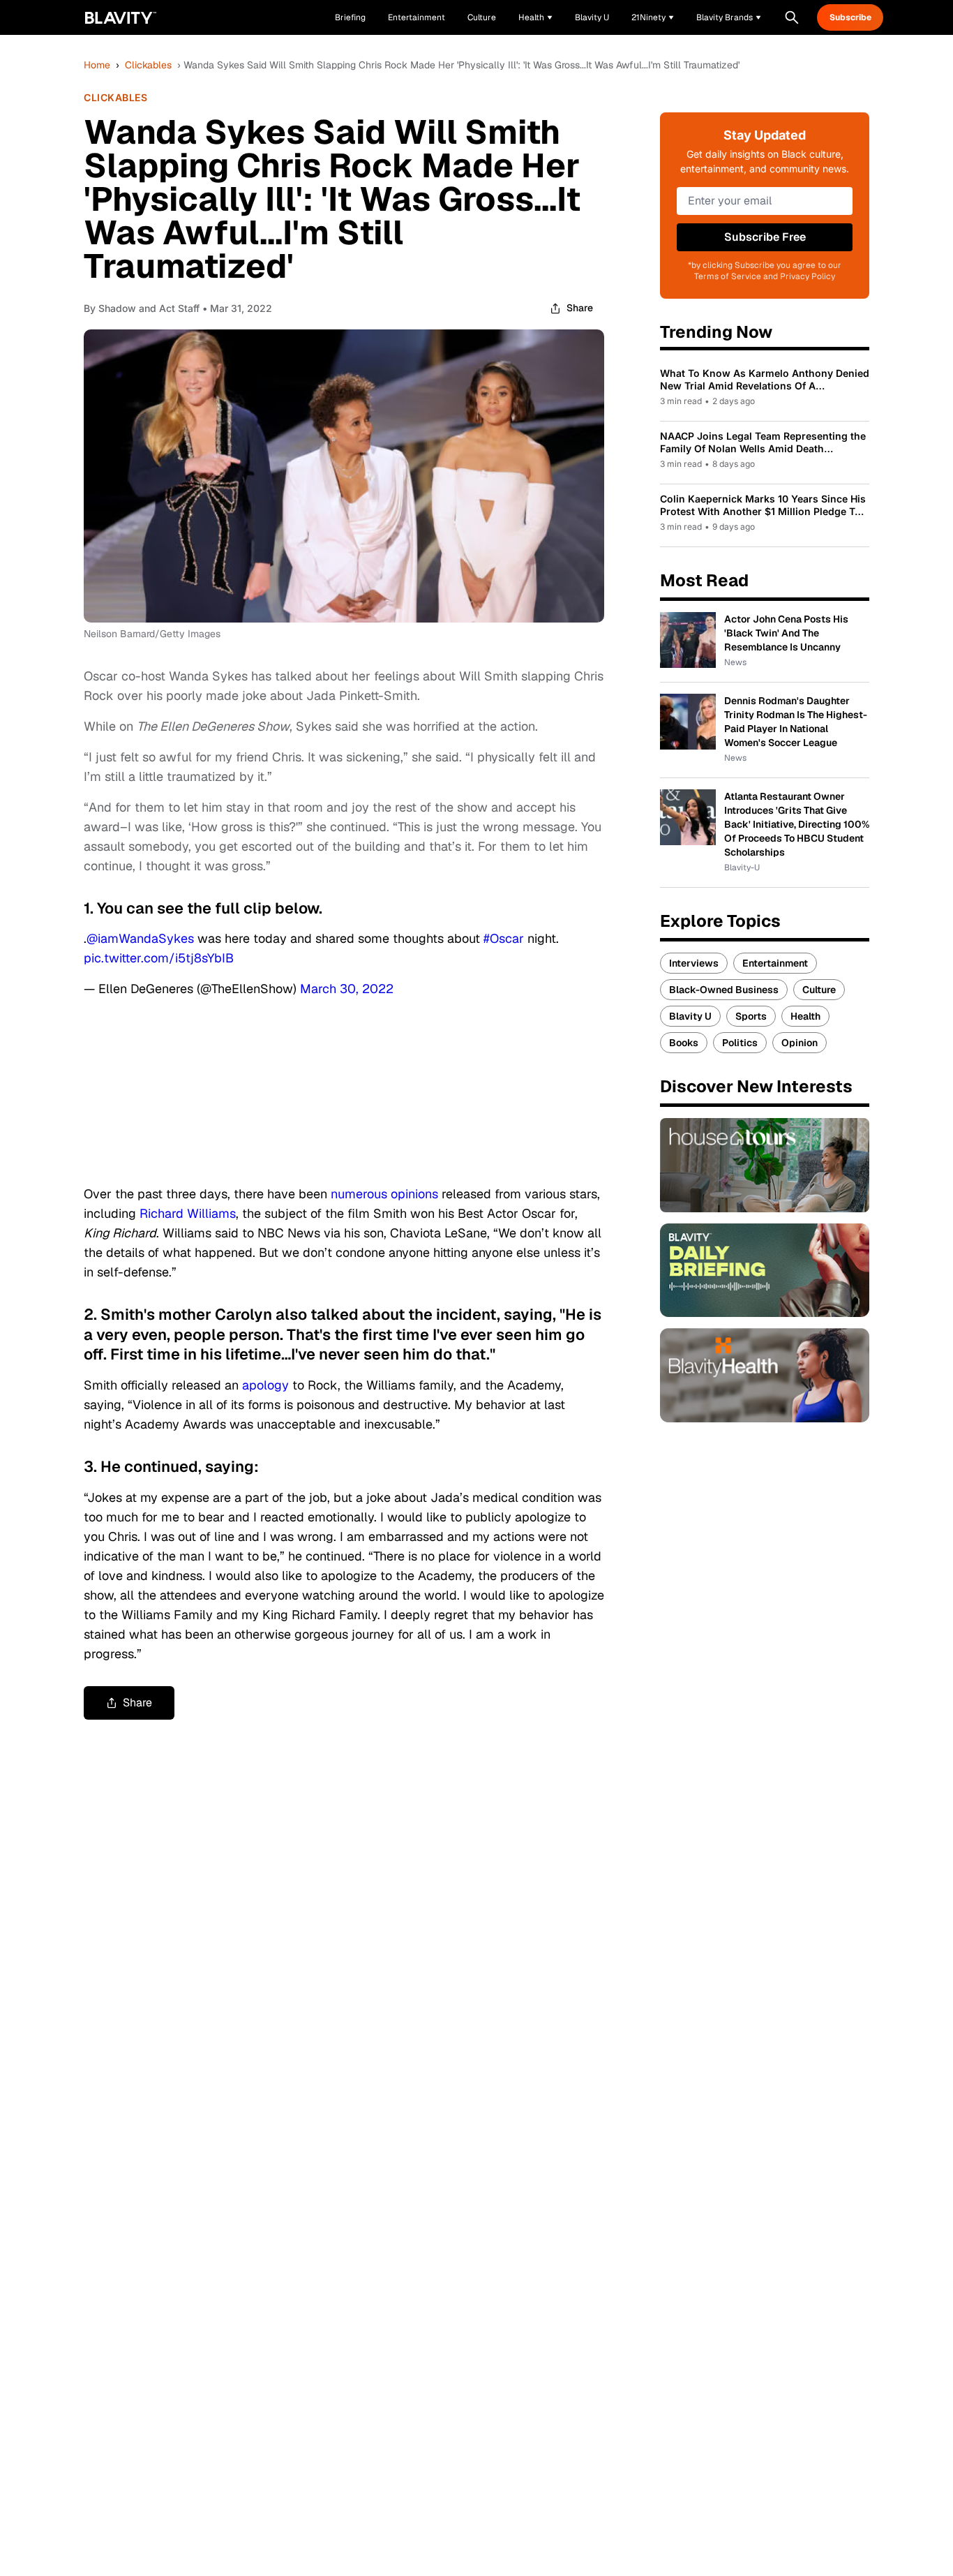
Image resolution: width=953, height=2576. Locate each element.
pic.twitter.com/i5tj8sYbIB (159, 958)
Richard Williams (188, 1213)
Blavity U (690, 1016)
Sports (751, 1016)
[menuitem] (535, 17)
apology (265, 1385)
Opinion (800, 1043)
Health (805, 1016)
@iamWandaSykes (140, 938)
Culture (819, 990)
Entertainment (775, 963)
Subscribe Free (765, 237)
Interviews (694, 963)
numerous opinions (384, 1194)
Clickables (148, 65)
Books (684, 1043)
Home (97, 65)
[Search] (792, 17)
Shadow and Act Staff (149, 308)
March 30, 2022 (347, 989)
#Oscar (504, 938)
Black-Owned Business (724, 990)
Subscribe (850, 17)
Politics (740, 1043)
